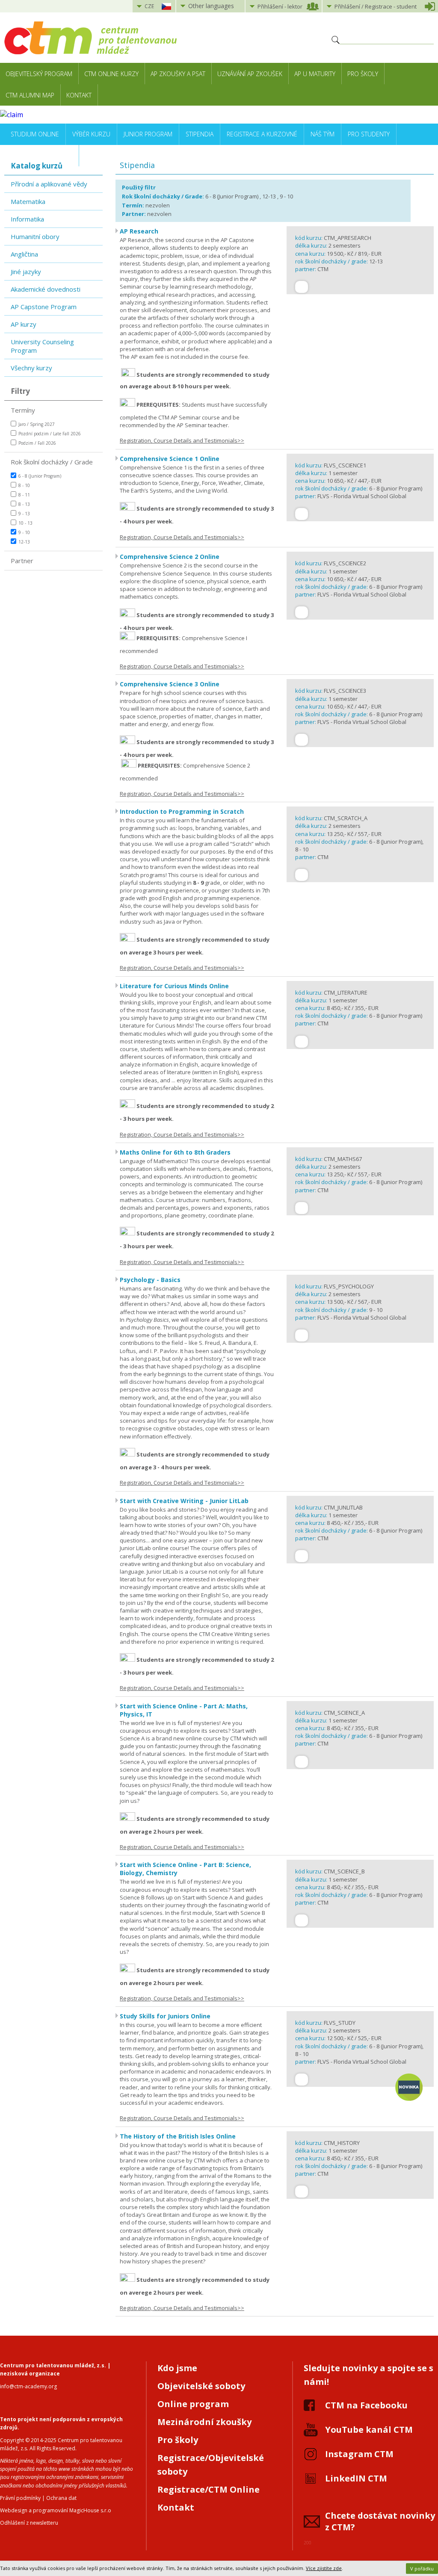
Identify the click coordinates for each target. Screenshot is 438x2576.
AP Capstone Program (44, 307)
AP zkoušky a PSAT (178, 74)
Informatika (27, 219)
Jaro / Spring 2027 (37, 424)
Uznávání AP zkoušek (250, 74)
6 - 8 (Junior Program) (40, 476)
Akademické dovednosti (46, 289)
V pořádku (422, 2569)
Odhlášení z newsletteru (29, 2523)
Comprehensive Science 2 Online (170, 557)
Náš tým (323, 134)
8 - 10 (24, 485)
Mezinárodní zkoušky (204, 2422)
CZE (149, 6)
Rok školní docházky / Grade (52, 462)
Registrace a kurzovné (262, 134)
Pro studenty (369, 134)
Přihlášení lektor (280, 6)
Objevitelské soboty (201, 2386)
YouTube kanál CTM (369, 2430)
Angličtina (24, 254)
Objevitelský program (39, 74)
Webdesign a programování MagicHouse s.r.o (56, 2510)
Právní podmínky (20, 2498)
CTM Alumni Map (30, 95)
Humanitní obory (35, 236)
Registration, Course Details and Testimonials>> (182, 440)
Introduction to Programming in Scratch (182, 811)
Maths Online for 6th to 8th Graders (175, 1152)
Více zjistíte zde (324, 2568)
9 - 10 (24, 532)
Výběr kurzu (91, 134)
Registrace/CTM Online (209, 2489)
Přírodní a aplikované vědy (49, 184)
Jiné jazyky (26, 272)
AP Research (139, 231)
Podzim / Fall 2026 (37, 443)
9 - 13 (24, 514)
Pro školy (363, 74)
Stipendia (200, 134)
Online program (193, 2404)
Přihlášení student (376, 6)
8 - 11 (24, 495)
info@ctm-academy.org (28, 2386)
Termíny (23, 410)
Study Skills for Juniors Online (165, 2016)
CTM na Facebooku (366, 2405)
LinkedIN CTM (356, 2478)
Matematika (28, 201)
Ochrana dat (61, 2498)
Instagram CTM (359, 2454)
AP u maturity (315, 74)
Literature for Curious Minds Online (174, 986)
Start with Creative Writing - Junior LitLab (184, 1501)
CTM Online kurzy (111, 74)
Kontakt (79, 95)
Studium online (35, 134)
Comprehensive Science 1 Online (170, 459)
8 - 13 (24, 504)
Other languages (211, 6)
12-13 (24, 542)
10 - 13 (25, 523)
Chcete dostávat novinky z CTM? (380, 2521)
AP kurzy (24, 324)
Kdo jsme (177, 2368)
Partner (22, 561)
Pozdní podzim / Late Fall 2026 (50, 434)
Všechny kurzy (31, 368)
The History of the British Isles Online (178, 2136)
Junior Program (148, 134)
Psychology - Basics (150, 1280)
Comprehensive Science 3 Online (170, 684)
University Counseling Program (42, 346)
